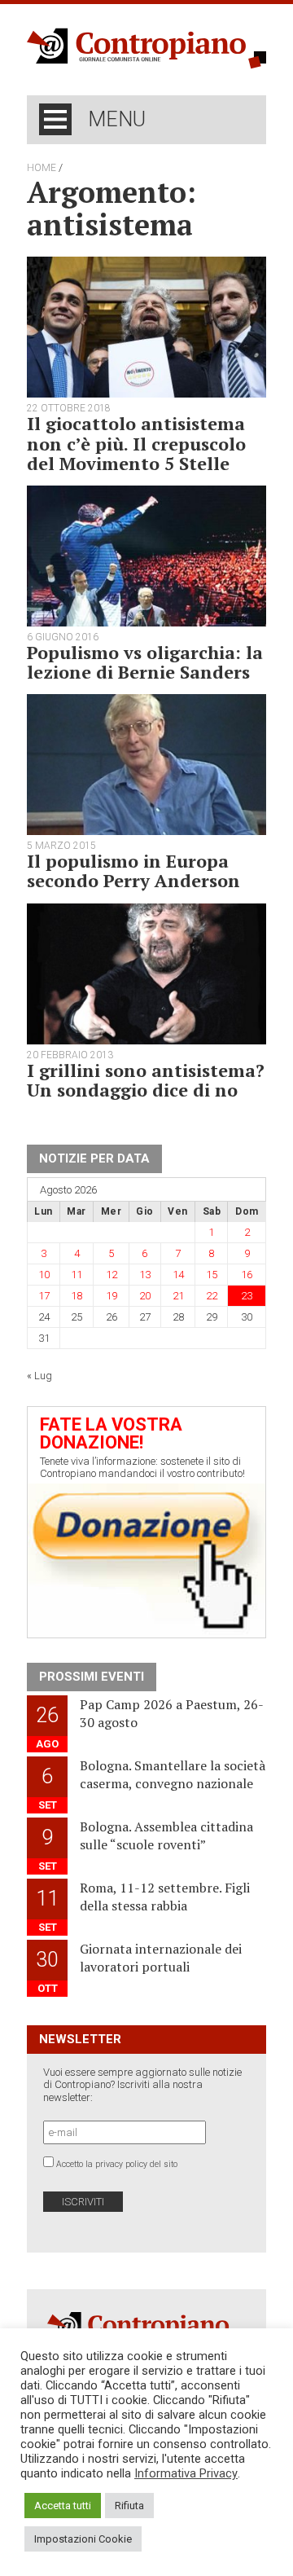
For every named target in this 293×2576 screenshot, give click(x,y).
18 (77, 1296)
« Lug (39, 1376)
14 (178, 1275)
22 (212, 1296)
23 (247, 1296)
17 (44, 1296)
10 (44, 1275)
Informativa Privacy (186, 2473)
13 (145, 1275)
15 (212, 1275)
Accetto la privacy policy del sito (117, 2164)
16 (247, 1275)
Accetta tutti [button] (63, 2506)
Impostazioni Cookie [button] (83, 2539)
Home (42, 168)
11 (77, 1275)
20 (145, 1296)
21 (178, 1296)
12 (112, 1275)
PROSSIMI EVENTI (92, 1677)
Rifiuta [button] (129, 2506)
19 (112, 1296)
